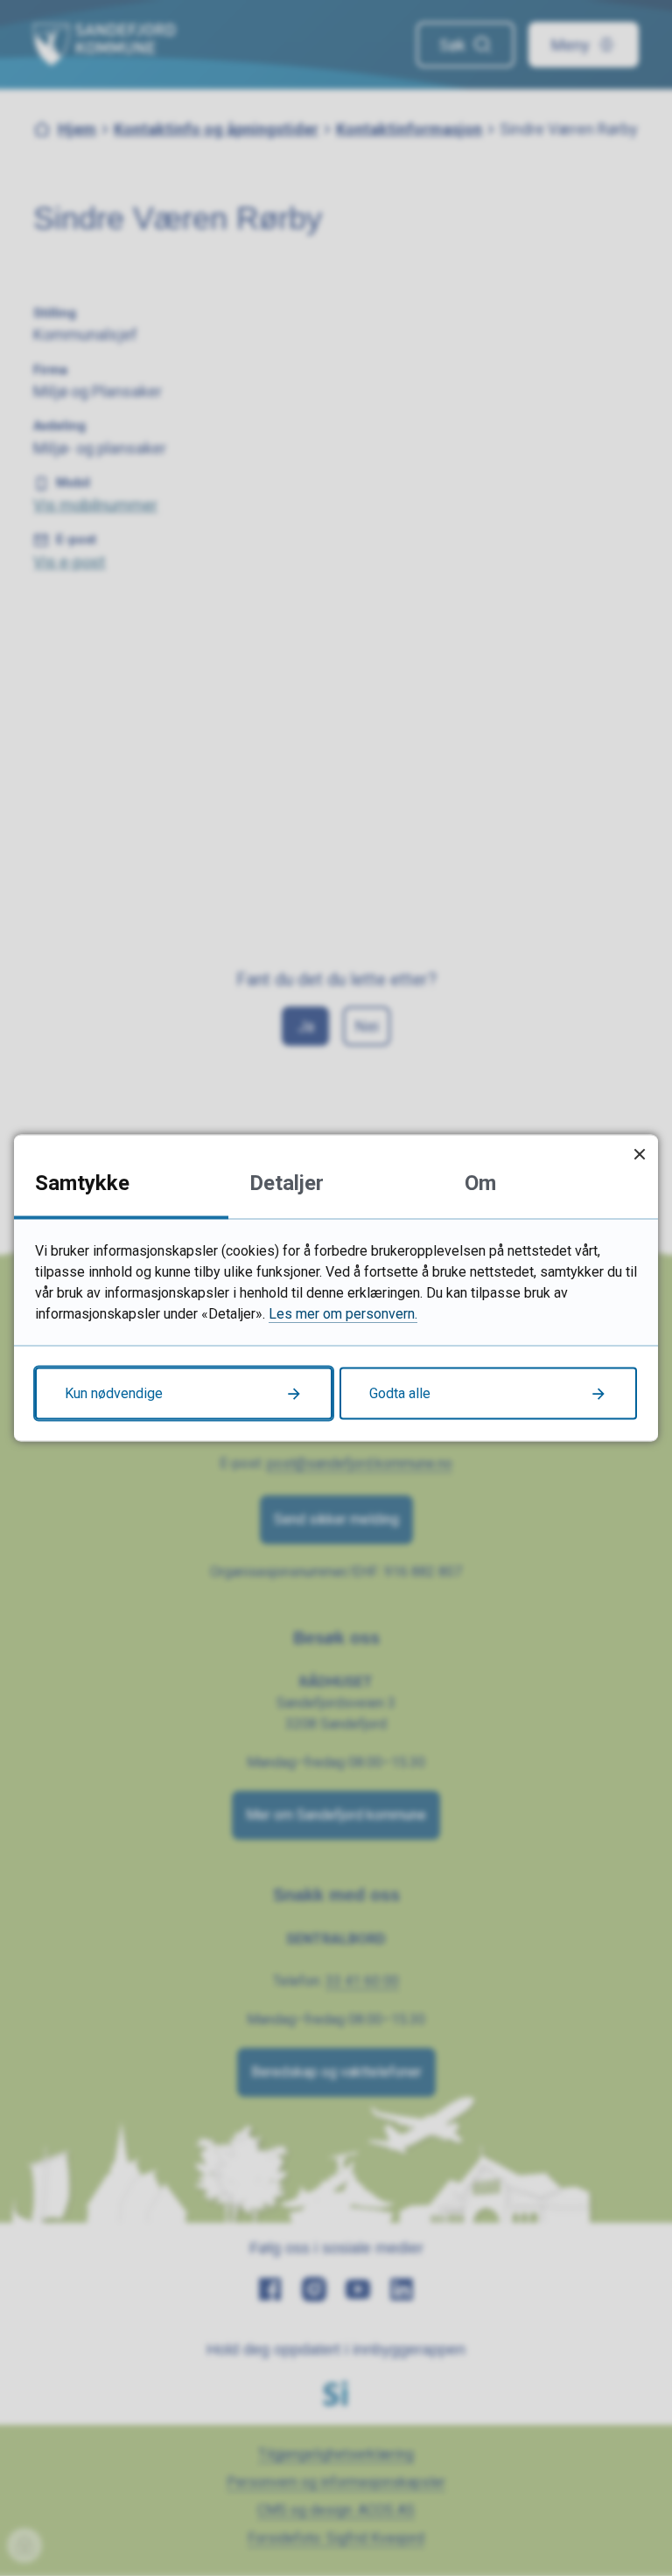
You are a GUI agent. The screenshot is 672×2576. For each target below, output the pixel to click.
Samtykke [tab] (82, 1183)
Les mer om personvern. (343, 1314)
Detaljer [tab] (287, 1183)
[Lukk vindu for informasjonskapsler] (639, 1154)
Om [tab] (480, 1183)
